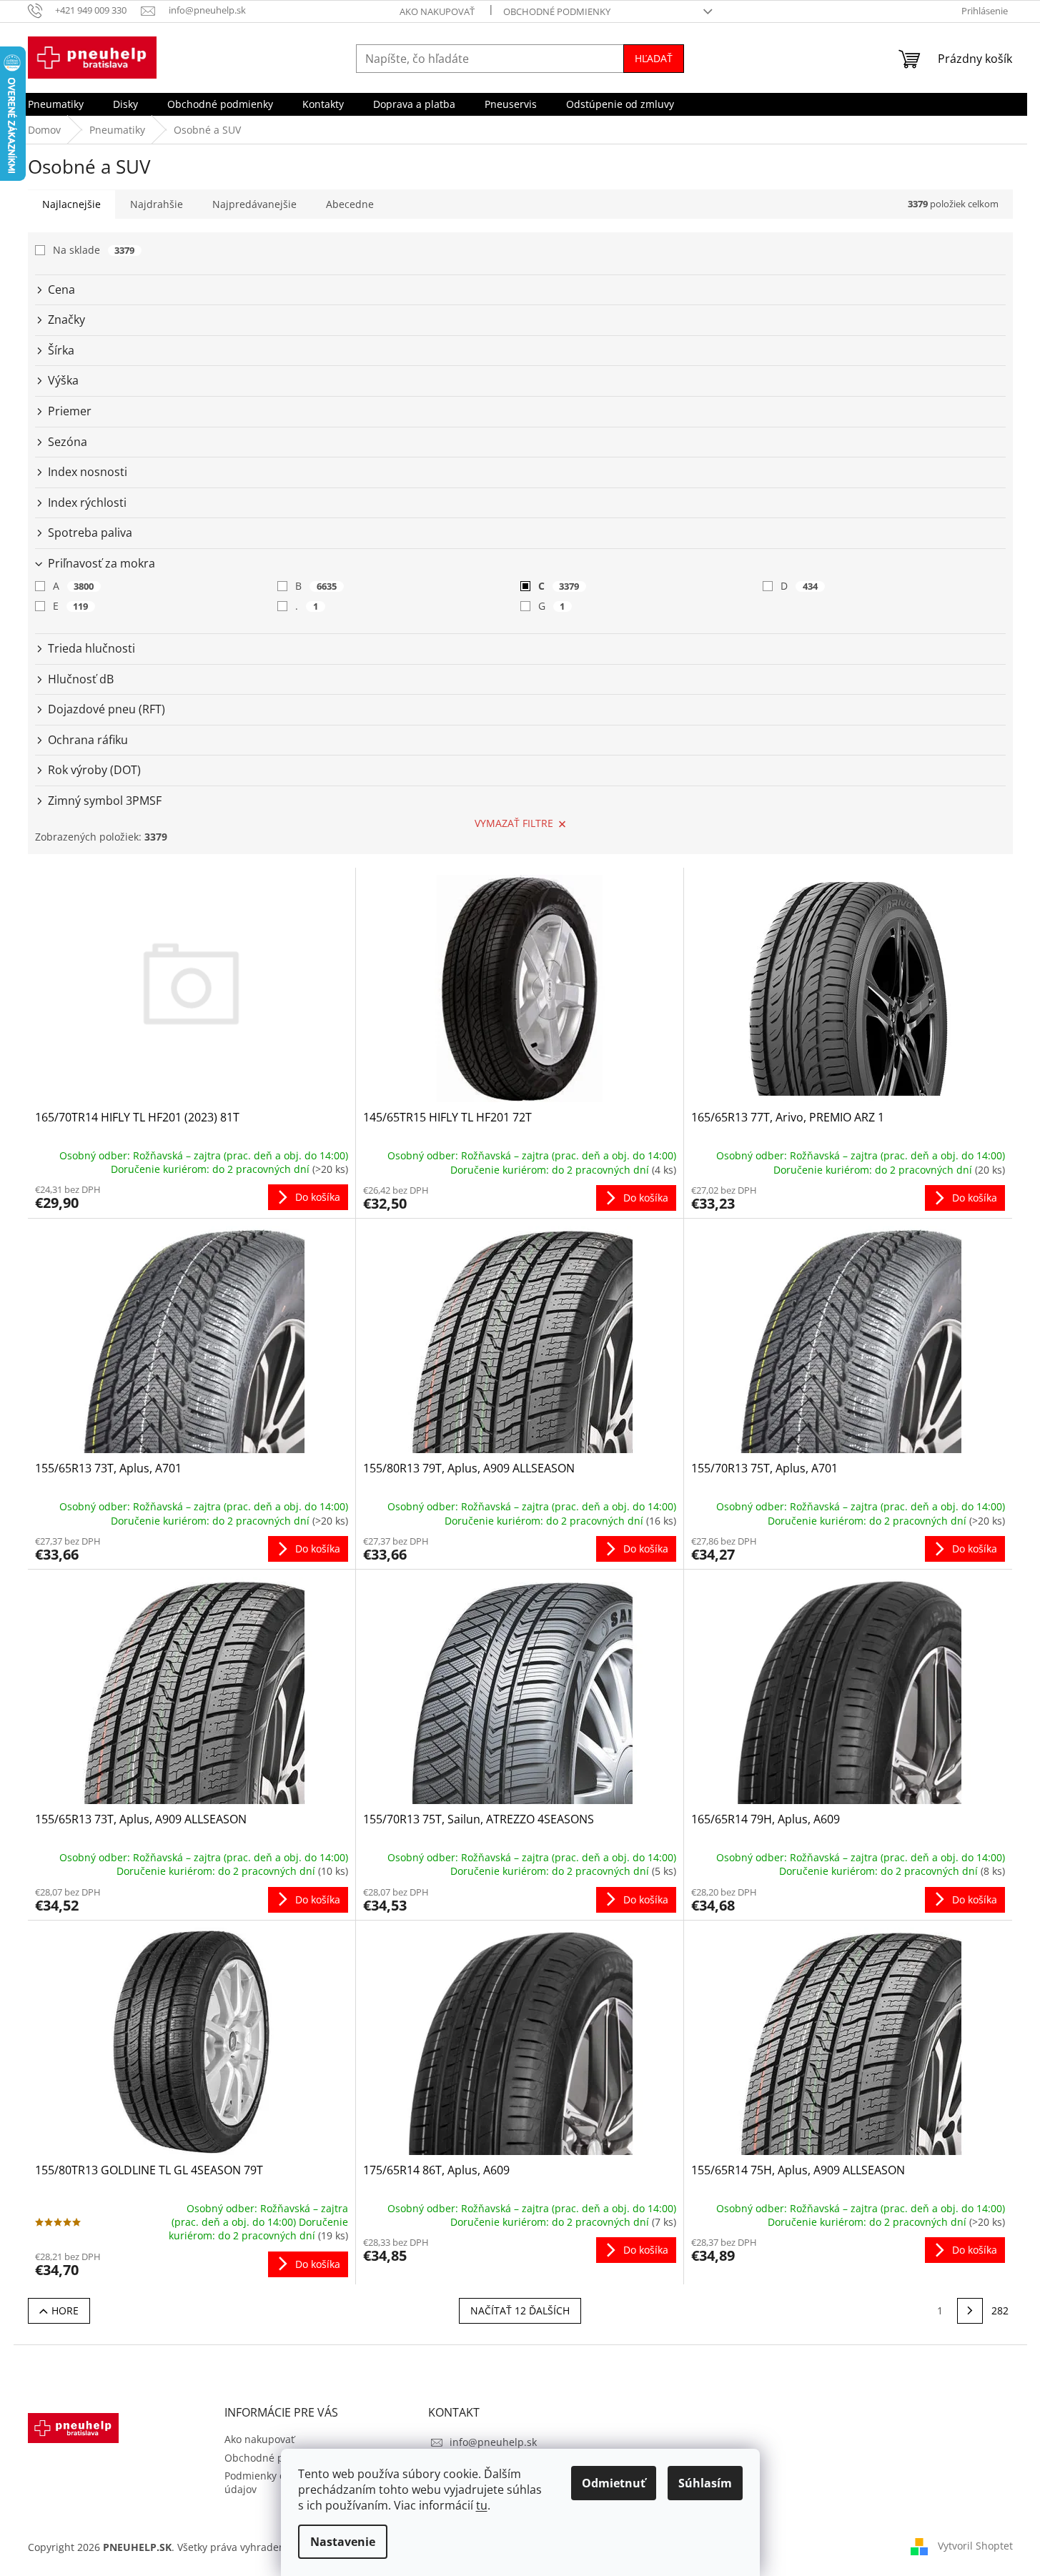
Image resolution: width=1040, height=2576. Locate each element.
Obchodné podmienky (557, 11)
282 (1000, 2310)
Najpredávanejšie (254, 204)
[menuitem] (56, 104)
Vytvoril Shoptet (975, 2546)
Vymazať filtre (514, 823)
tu (482, 2505)
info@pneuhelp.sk (493, 2442)
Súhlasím (705, 2483)
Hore (65, 2310)
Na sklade (94, 250)
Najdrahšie (157, 204)
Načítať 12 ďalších (520, 2310)
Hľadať (654, 58)
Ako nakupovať (437, 11)
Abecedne (350, 204)
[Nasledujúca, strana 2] (970, 2311)
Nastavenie (343, 2542)
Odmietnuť (614, 2483)
